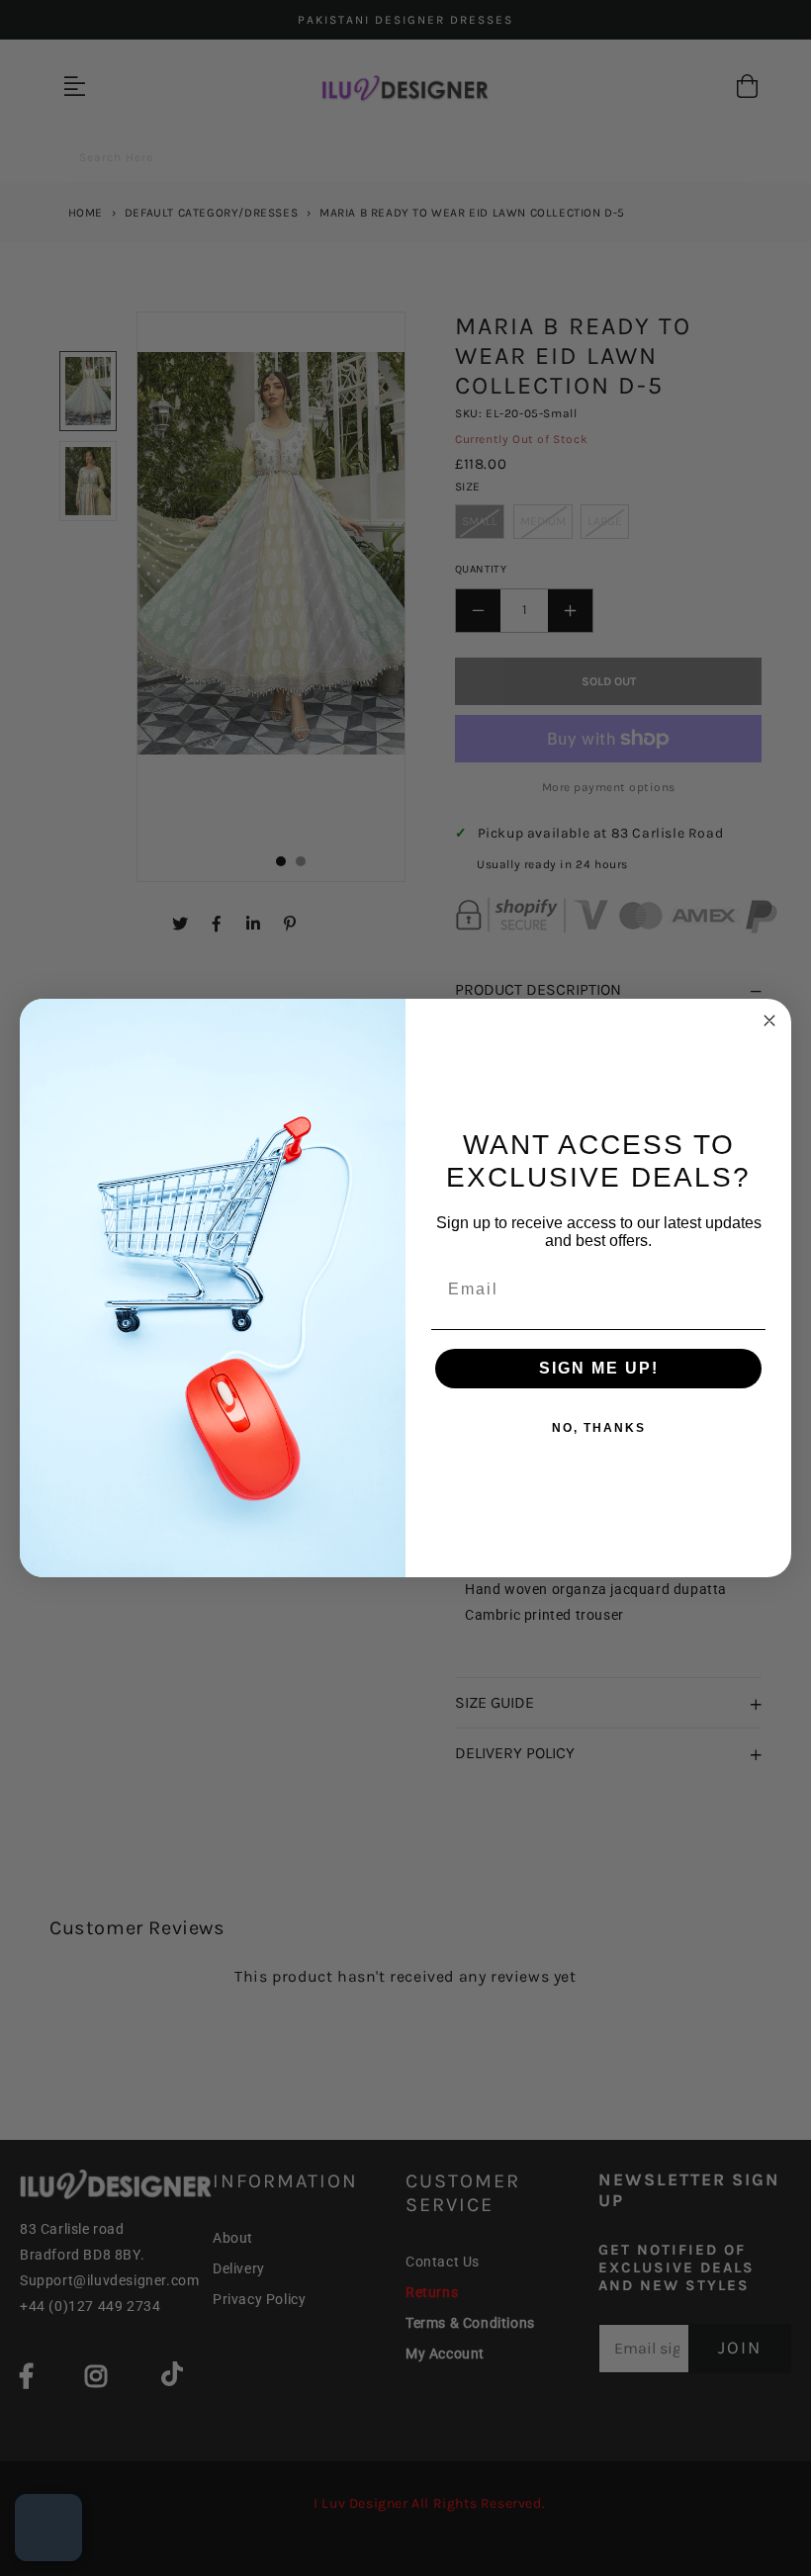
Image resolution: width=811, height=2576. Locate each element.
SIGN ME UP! (599, 1368)
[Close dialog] (769, 1021)
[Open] (48, 2528)
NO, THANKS (599, 1428)
